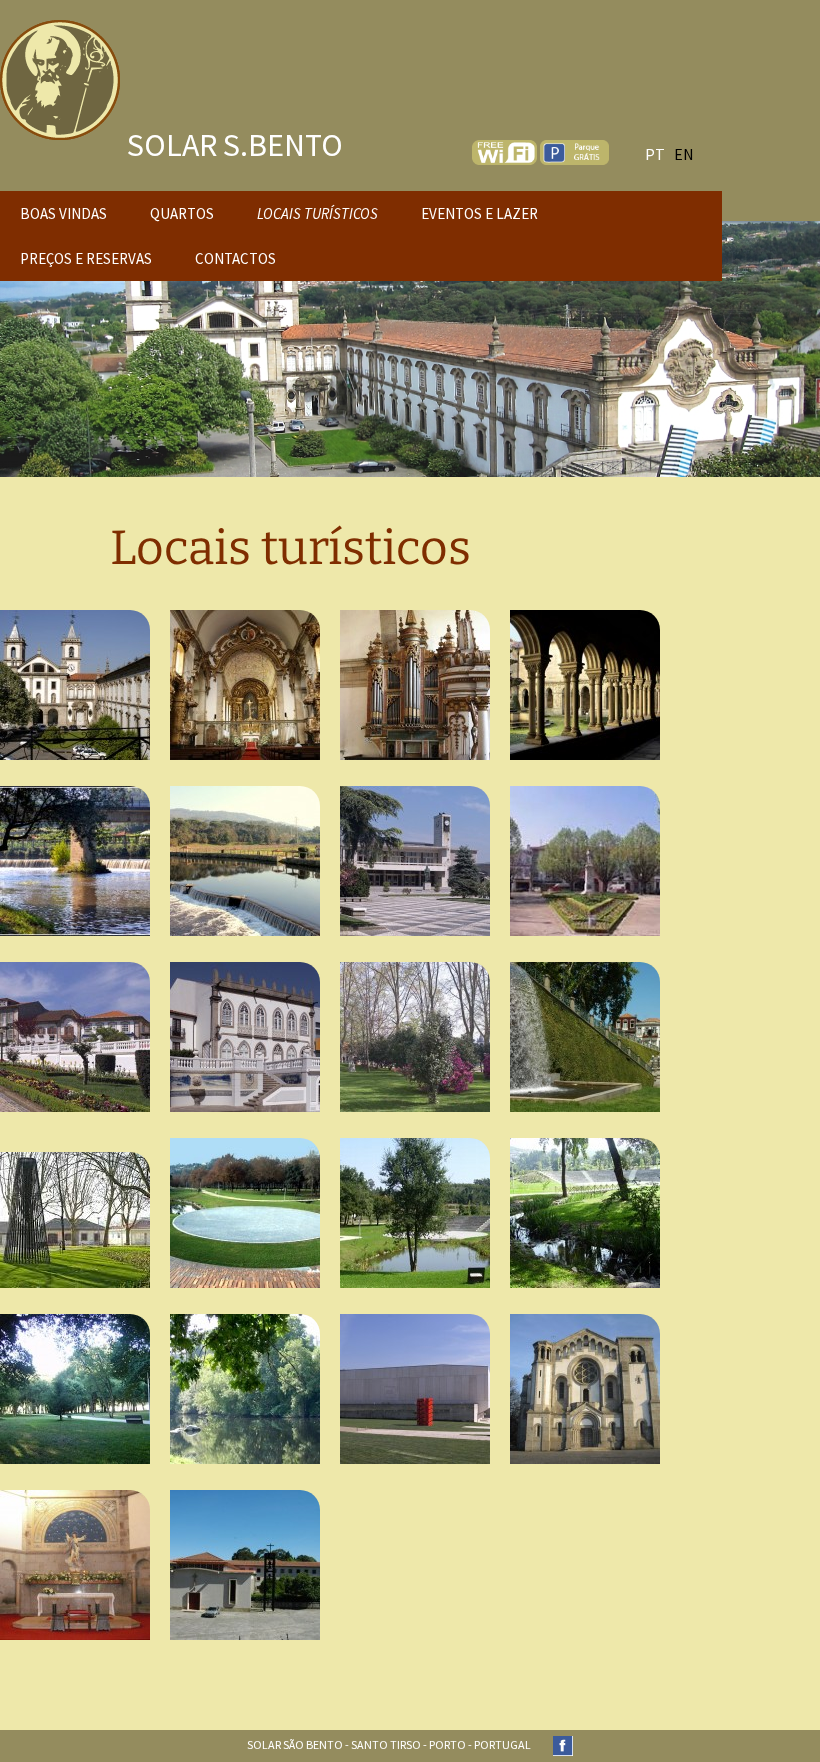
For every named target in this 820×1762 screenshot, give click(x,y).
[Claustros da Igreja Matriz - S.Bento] (585, 685)
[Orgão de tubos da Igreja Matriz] (415, 685)
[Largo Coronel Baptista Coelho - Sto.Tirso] (75, 1037)
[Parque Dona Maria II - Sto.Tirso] (415, 1037)
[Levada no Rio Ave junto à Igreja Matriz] (75, 861)
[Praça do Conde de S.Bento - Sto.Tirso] (585, 861)
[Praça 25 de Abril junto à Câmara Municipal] (415, 861)
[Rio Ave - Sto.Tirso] (245, 861)
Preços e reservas (86, 258)
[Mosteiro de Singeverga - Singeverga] (245, 1565)
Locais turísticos (317, 213)
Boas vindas (63, 213)
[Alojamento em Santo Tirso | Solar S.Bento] (60, 58)
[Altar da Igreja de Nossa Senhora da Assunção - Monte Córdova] (75, 1565)
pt (655, 154)
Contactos (235, 258)
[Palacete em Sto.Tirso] (245, 1037)
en (684, 154)
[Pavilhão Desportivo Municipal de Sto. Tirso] (415, 1389)
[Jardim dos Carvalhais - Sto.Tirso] (75, 1220)
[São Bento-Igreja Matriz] (75, 685)
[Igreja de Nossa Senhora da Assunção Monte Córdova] (585, 1389)
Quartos (182, 213)
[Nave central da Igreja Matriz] (245, 685)
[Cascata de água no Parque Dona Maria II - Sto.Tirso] (585, 1037)
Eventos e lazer (479, 213)
